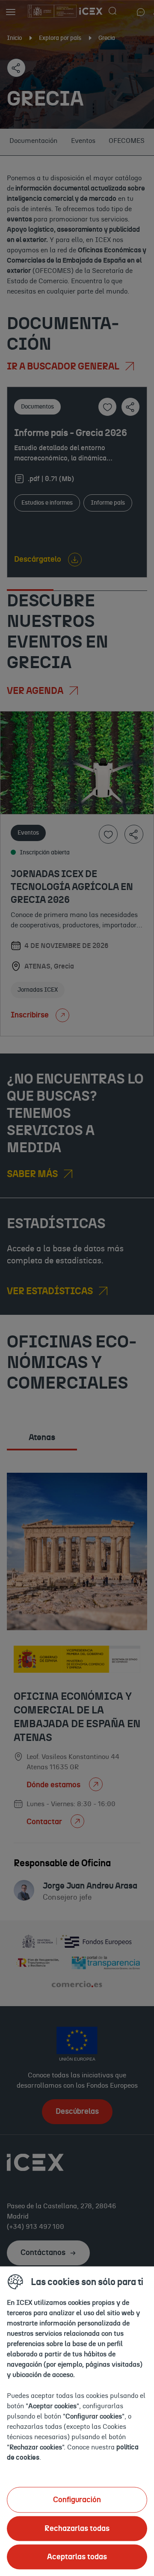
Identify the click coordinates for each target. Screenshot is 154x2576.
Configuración (77, 2500)
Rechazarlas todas (77, 2528)
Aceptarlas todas (77, 2557)
